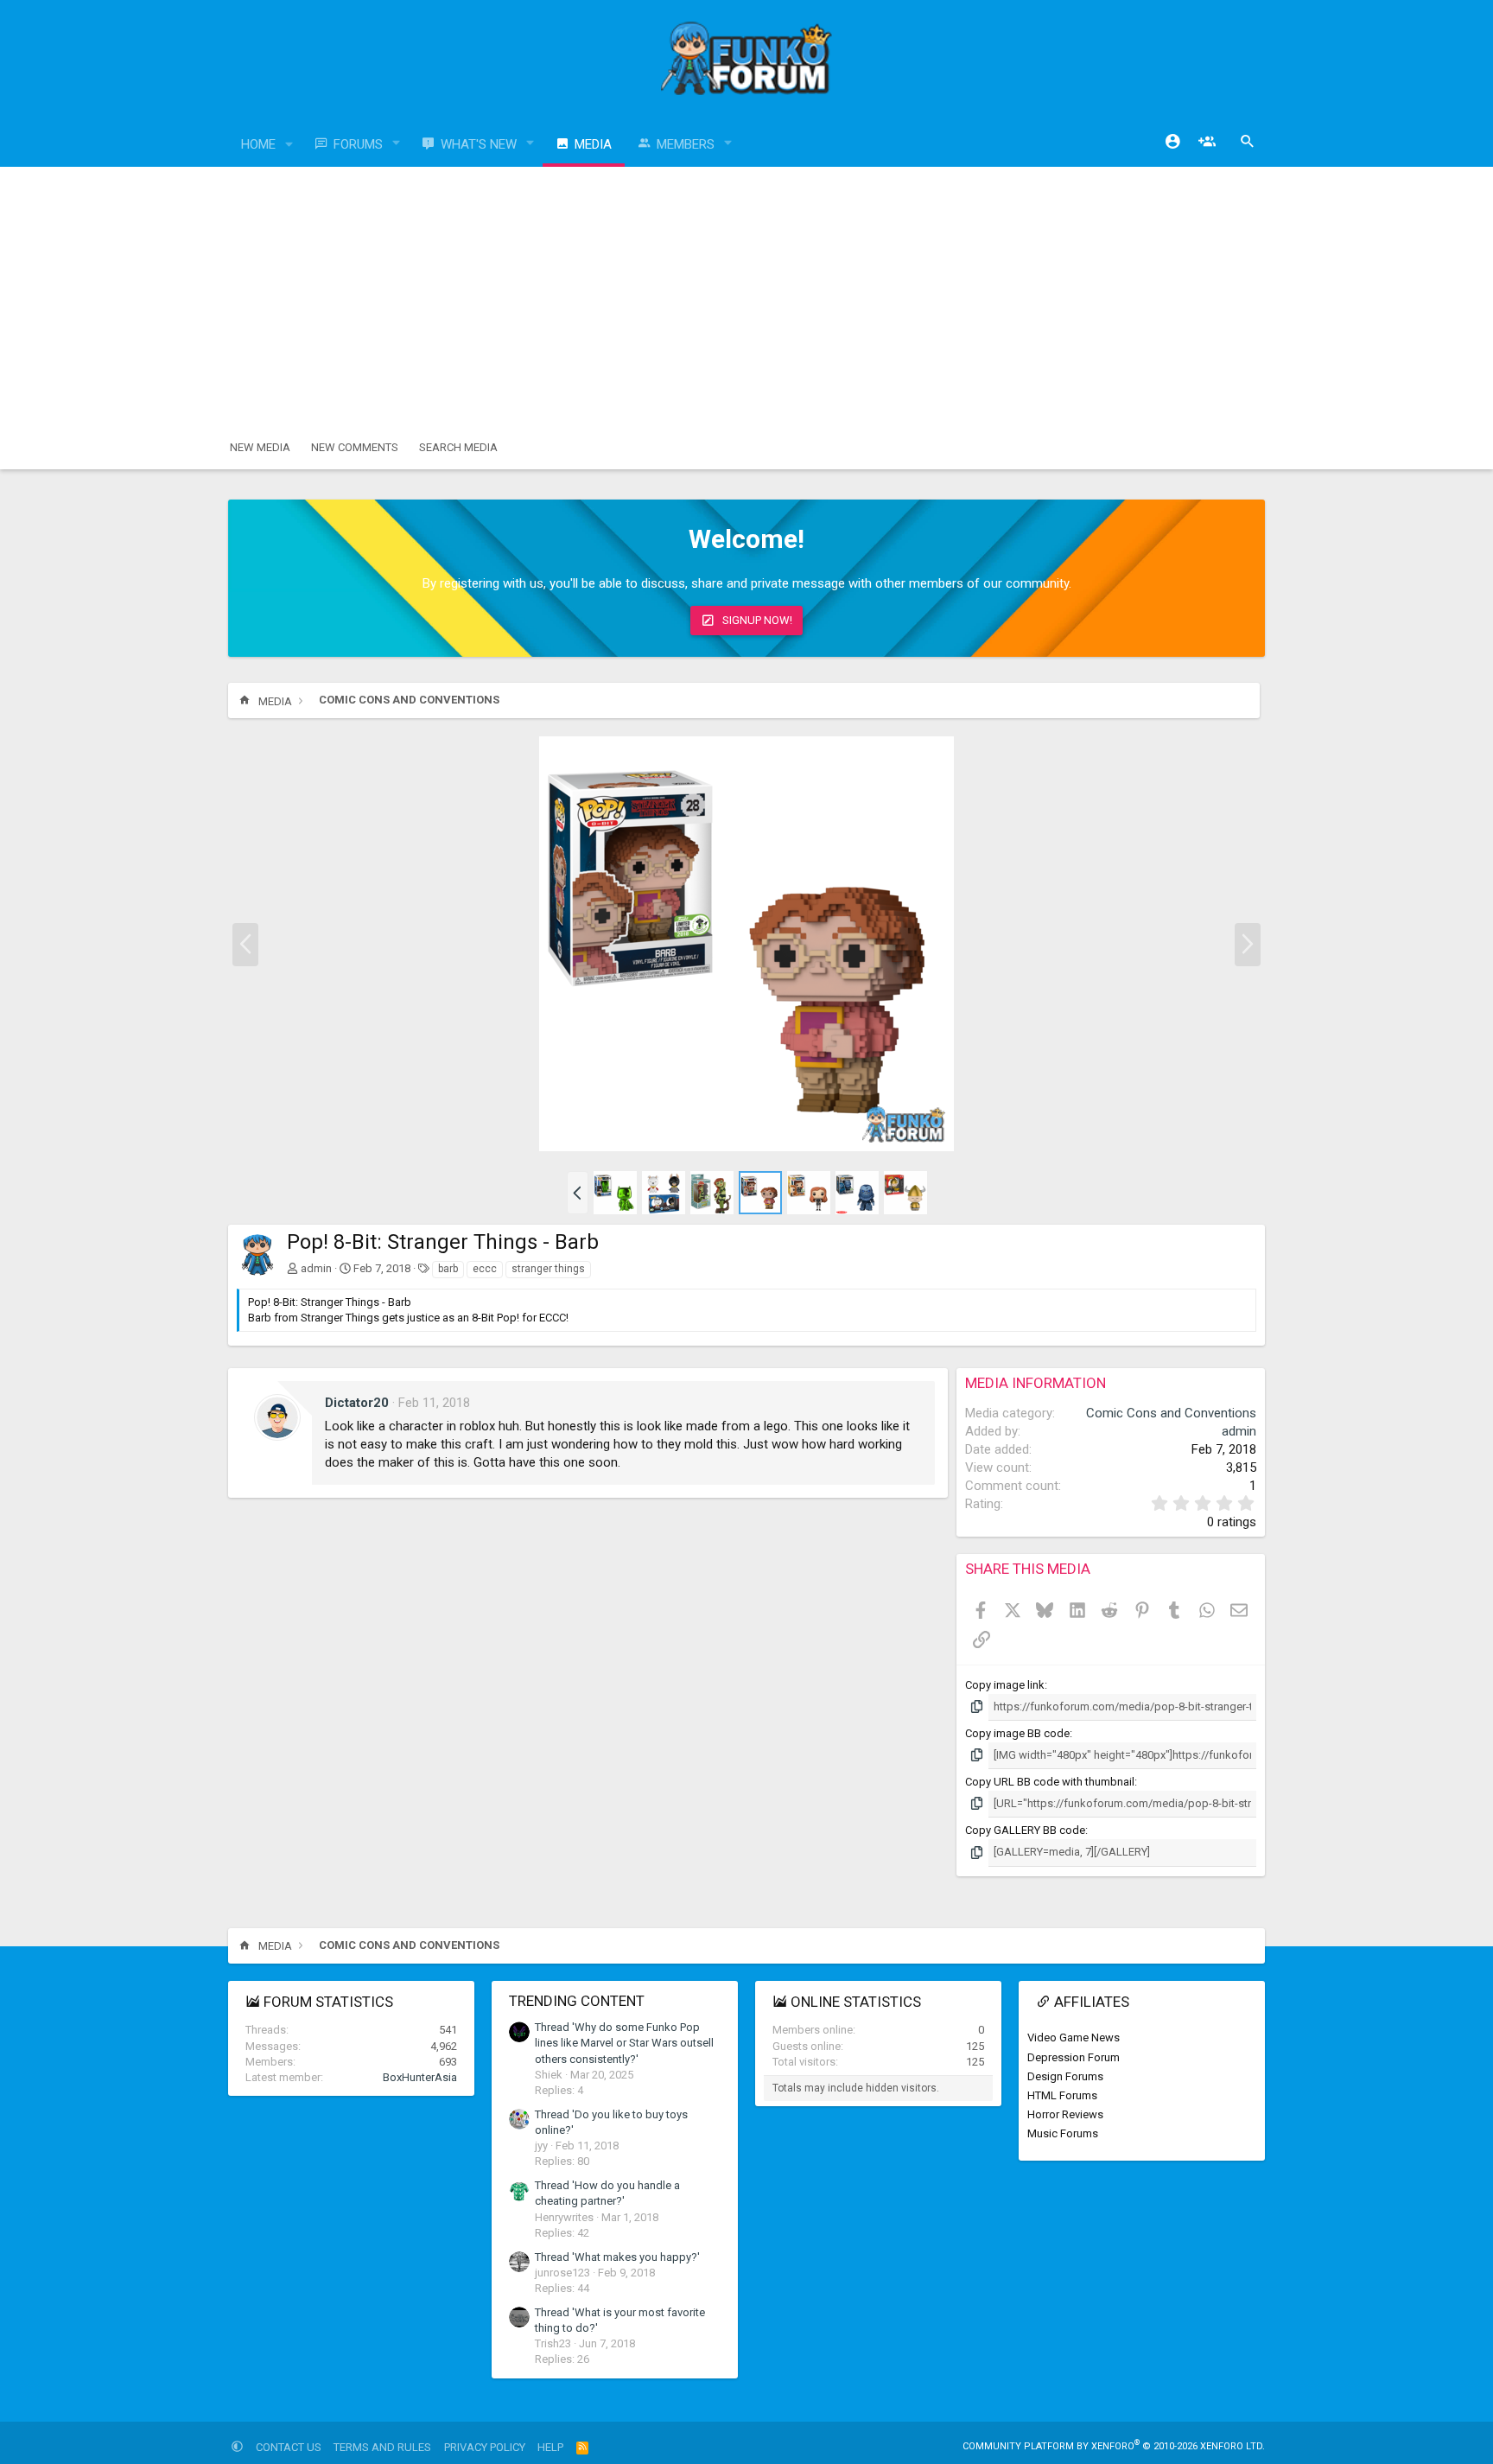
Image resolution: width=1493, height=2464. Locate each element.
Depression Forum (1074, 2057)
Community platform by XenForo (1114, 2446)
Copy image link (1005, 1685)
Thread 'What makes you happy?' (617, 2257)
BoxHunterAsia (420, 2077)
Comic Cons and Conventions (1171, 1413)
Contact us (289, 2447)
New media (260, 447)
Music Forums (1063, 2133)
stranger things (548, 1269)
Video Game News (1074, 2037)
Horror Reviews (1065, 2114)
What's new (479, 144)
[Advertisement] (746, 296)
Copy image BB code (1017, 1733)
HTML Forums (1062, 2095)
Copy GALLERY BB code (1025, 1830)
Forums (358, 144)
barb (448, 1269)
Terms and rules (382, 2447)
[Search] (1248, 142)
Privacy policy (485, 2447)
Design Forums (1065, 2076)
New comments (355, 447)
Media (593, 144)
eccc (485, 1269)
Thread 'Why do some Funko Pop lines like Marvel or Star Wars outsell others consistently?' (624, 2043)
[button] (289, 145)
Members (686, 144)
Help (550, 2447)
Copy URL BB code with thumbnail (1050, 1782)
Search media (458, 447)
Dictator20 (357, 1403)
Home (258, 144)
